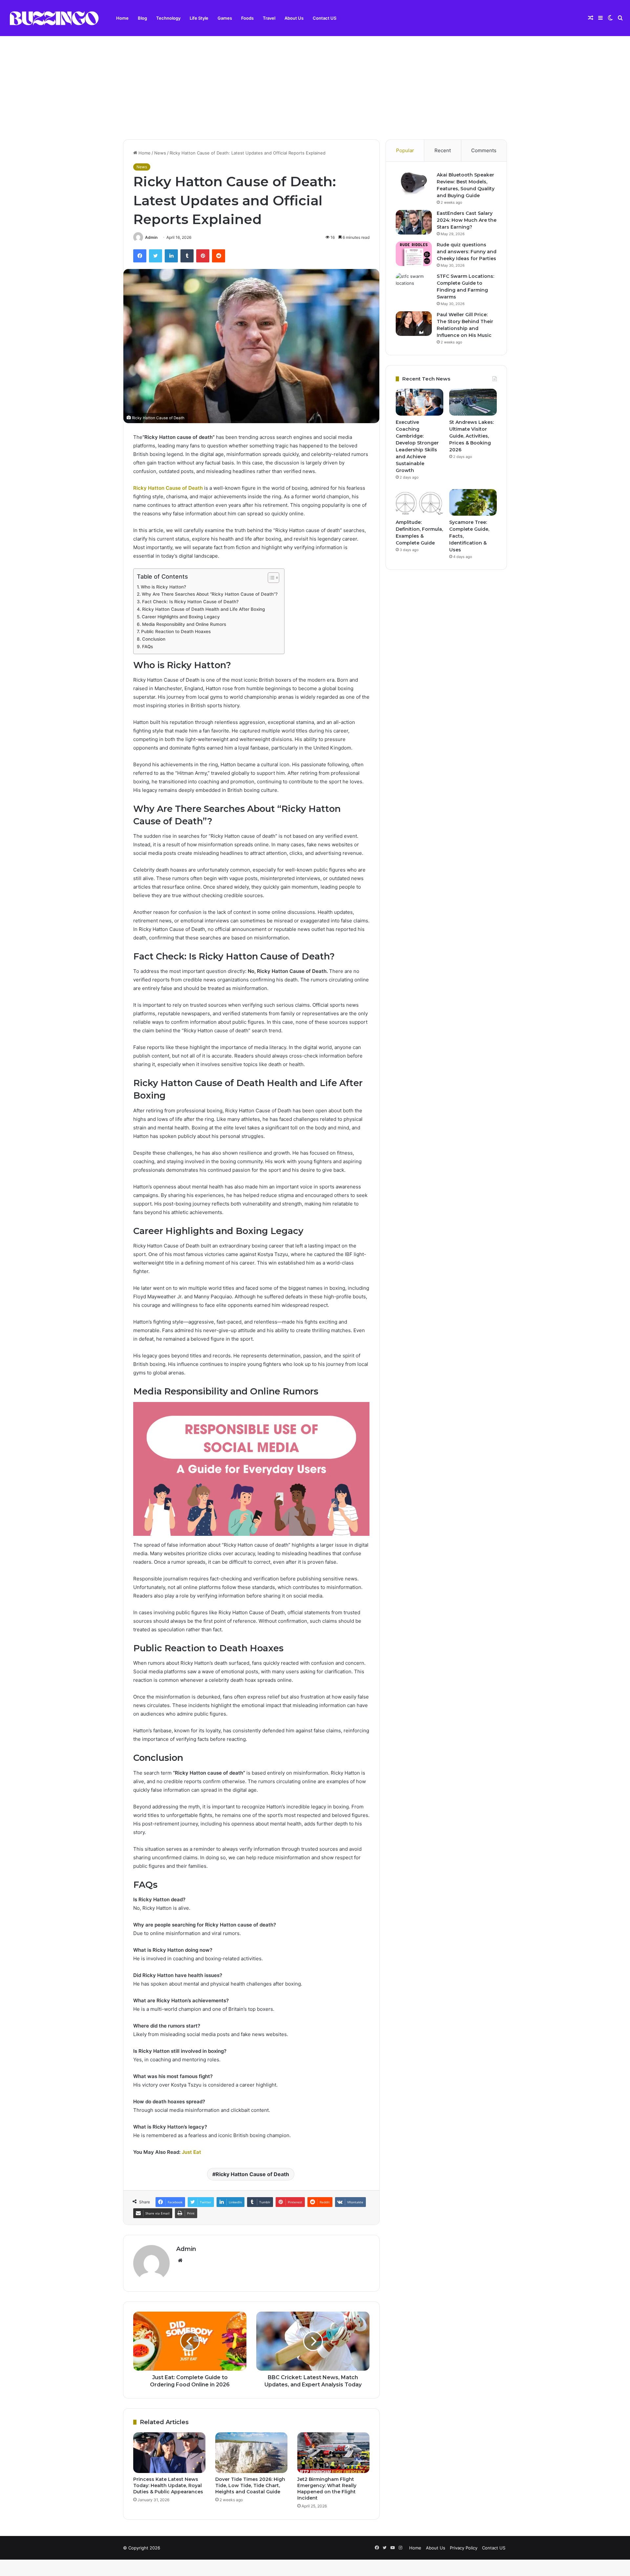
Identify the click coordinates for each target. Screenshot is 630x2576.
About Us (294, 18)
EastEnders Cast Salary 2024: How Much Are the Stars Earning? (467, 220)
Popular (405, 150)
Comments (484, 150)
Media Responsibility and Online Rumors (184, 624)
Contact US (325, 18)
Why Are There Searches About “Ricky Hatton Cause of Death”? (210, 594)
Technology (168, 18)
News (160, 153)
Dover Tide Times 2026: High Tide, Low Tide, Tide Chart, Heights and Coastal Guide (250, 2485)
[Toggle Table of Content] (270, 578)
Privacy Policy (464, 2548)
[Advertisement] (315, 80)
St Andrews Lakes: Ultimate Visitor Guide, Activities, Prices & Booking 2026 (472, 436)
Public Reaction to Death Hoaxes (176, 631)
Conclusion (154, 639)
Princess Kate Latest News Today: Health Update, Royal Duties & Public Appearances (168, 2485)
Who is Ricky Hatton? (163, 587)
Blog (142, 18)
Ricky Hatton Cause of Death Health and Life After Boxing (203, 609)
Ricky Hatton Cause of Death (252, 2174)
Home (122, 18)
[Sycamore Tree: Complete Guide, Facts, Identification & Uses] (473, 503)
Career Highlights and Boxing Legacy (181, 617)
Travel (269, 18)
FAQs (147, 647)
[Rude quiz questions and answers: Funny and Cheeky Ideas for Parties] (414, 254)
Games (225, 18)
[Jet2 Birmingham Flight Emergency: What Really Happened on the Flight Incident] (333, 2453)
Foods (247, 18)
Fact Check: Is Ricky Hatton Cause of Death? (190, 602)
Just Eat (191, 2152)
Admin (151, 237)
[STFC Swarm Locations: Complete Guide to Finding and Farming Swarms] (414, 285)
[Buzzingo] (54, 18)
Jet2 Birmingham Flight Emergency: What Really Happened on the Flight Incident (327, 2489)
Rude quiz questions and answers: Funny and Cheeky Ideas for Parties (467, 252)
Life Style (199, 18)
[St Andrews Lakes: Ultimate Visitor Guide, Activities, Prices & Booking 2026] (473, 402)
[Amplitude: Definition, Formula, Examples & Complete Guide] (420, 503)
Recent (443, 150)
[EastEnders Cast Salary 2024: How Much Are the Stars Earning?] (414, 222)
